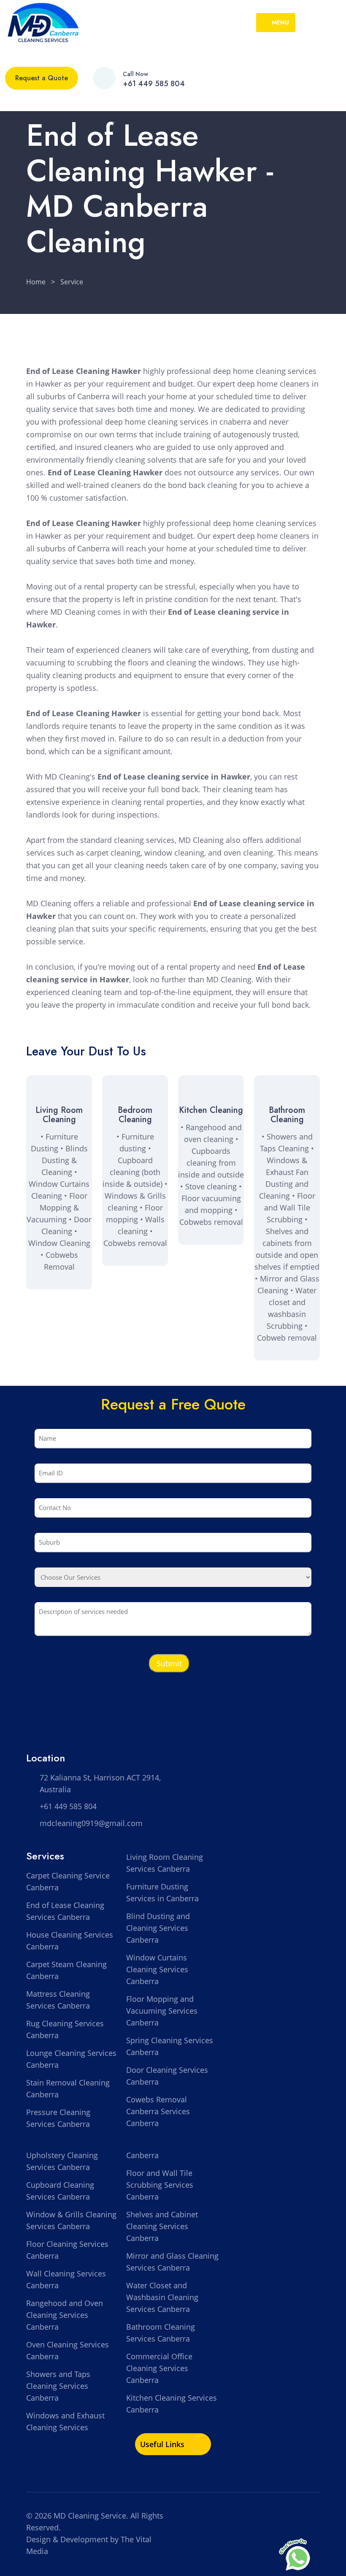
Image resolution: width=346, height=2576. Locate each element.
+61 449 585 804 (154, 84)
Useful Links (163, 2444)
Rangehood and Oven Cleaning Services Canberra (65, 2315)
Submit (169, 1663)
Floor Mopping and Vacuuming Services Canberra (162, 2011)
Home (36, 282)
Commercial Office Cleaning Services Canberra (159, 2368)
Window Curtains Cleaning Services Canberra (157, 1969)
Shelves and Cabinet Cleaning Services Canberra (162, 2226)
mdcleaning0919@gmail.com (91, 1823)
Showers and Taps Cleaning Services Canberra (58, 2386)
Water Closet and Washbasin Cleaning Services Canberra (162, 2297)
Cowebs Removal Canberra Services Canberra (158, 2111)
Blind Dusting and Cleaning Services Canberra (158, 1928)
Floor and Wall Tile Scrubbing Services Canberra (160, 2185)
